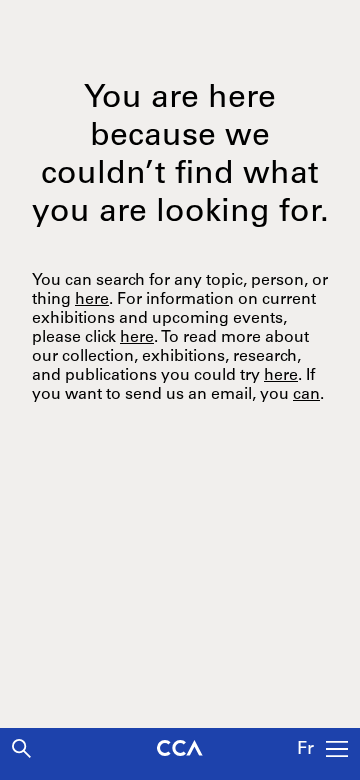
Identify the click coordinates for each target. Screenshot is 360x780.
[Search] (21, 748)
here (92, 300)
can (306, 395)
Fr (305, 750)
